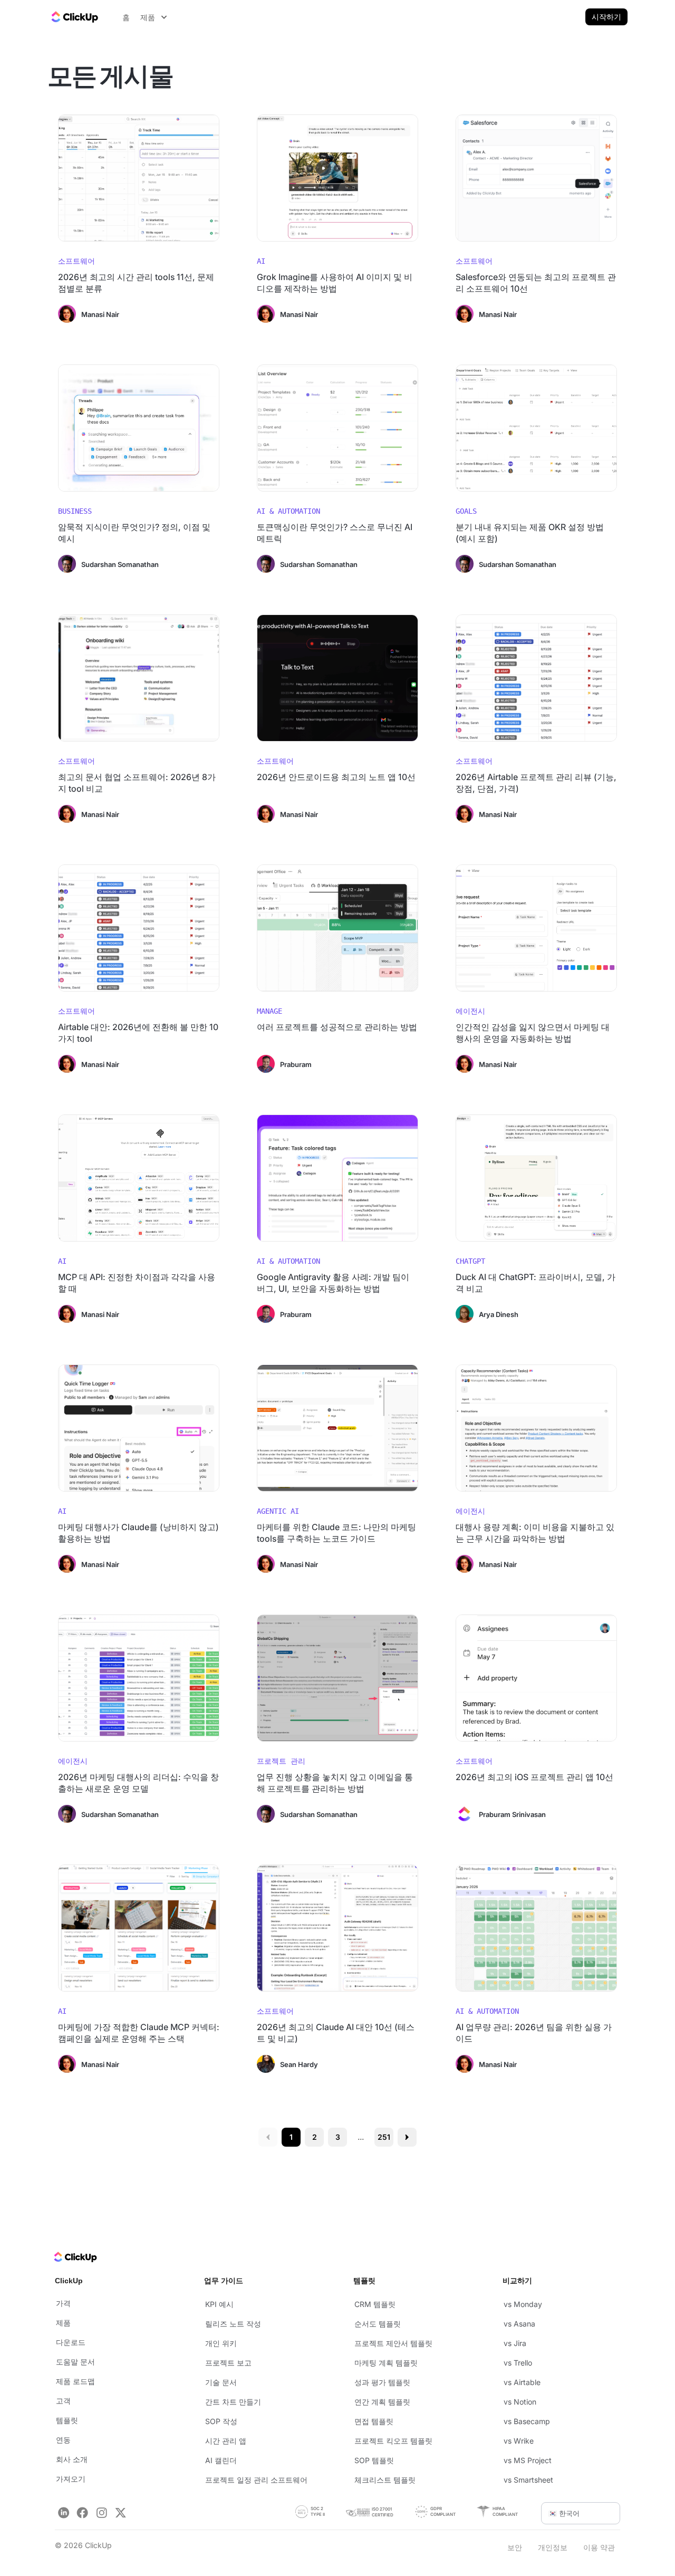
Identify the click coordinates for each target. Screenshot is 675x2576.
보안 (515, 2547)
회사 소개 (72, 2459)
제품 (63, 2323)
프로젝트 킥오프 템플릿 (393, 2441)
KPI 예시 (219, 2304)
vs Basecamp (527, 2421)
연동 (63, 2440)
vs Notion (520, 2402)
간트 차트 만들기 (233, 2402)
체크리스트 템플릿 (385, 2480)
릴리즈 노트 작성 (233, 2324)
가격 (63, 2303)
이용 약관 (599, 2547)
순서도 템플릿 (378, 2324)
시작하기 (606, 17)
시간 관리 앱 (226, 2441)
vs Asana (519, 2324)
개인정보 (553, 2547)
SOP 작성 (221, 2421)
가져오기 (71, 2479)
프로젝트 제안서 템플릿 (393, 2343)
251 (384, 2137)
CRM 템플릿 (375, 2304)
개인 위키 (221, 2343)
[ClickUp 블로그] (74, 17)
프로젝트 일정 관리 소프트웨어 (256, 2480)
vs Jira (515, 2343)
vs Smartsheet (528, 2480)
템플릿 (67, 2420)
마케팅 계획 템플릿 (386, 2363)
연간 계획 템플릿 (382, 2402)
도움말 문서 (75, 2362)
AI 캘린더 (221, 2460)
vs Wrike (519, 2441)
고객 (63, 2401)
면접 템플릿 (374, 2421)
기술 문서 (221, 2382)
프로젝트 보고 (228, 2363)
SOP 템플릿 (374, 2460)
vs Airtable (522, 2382)
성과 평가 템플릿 (382, 2382)
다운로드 (71, 2342)
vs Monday (523, 2304)
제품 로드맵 (75, 2381)
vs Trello (518, 2363)
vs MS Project (528, 2460)
